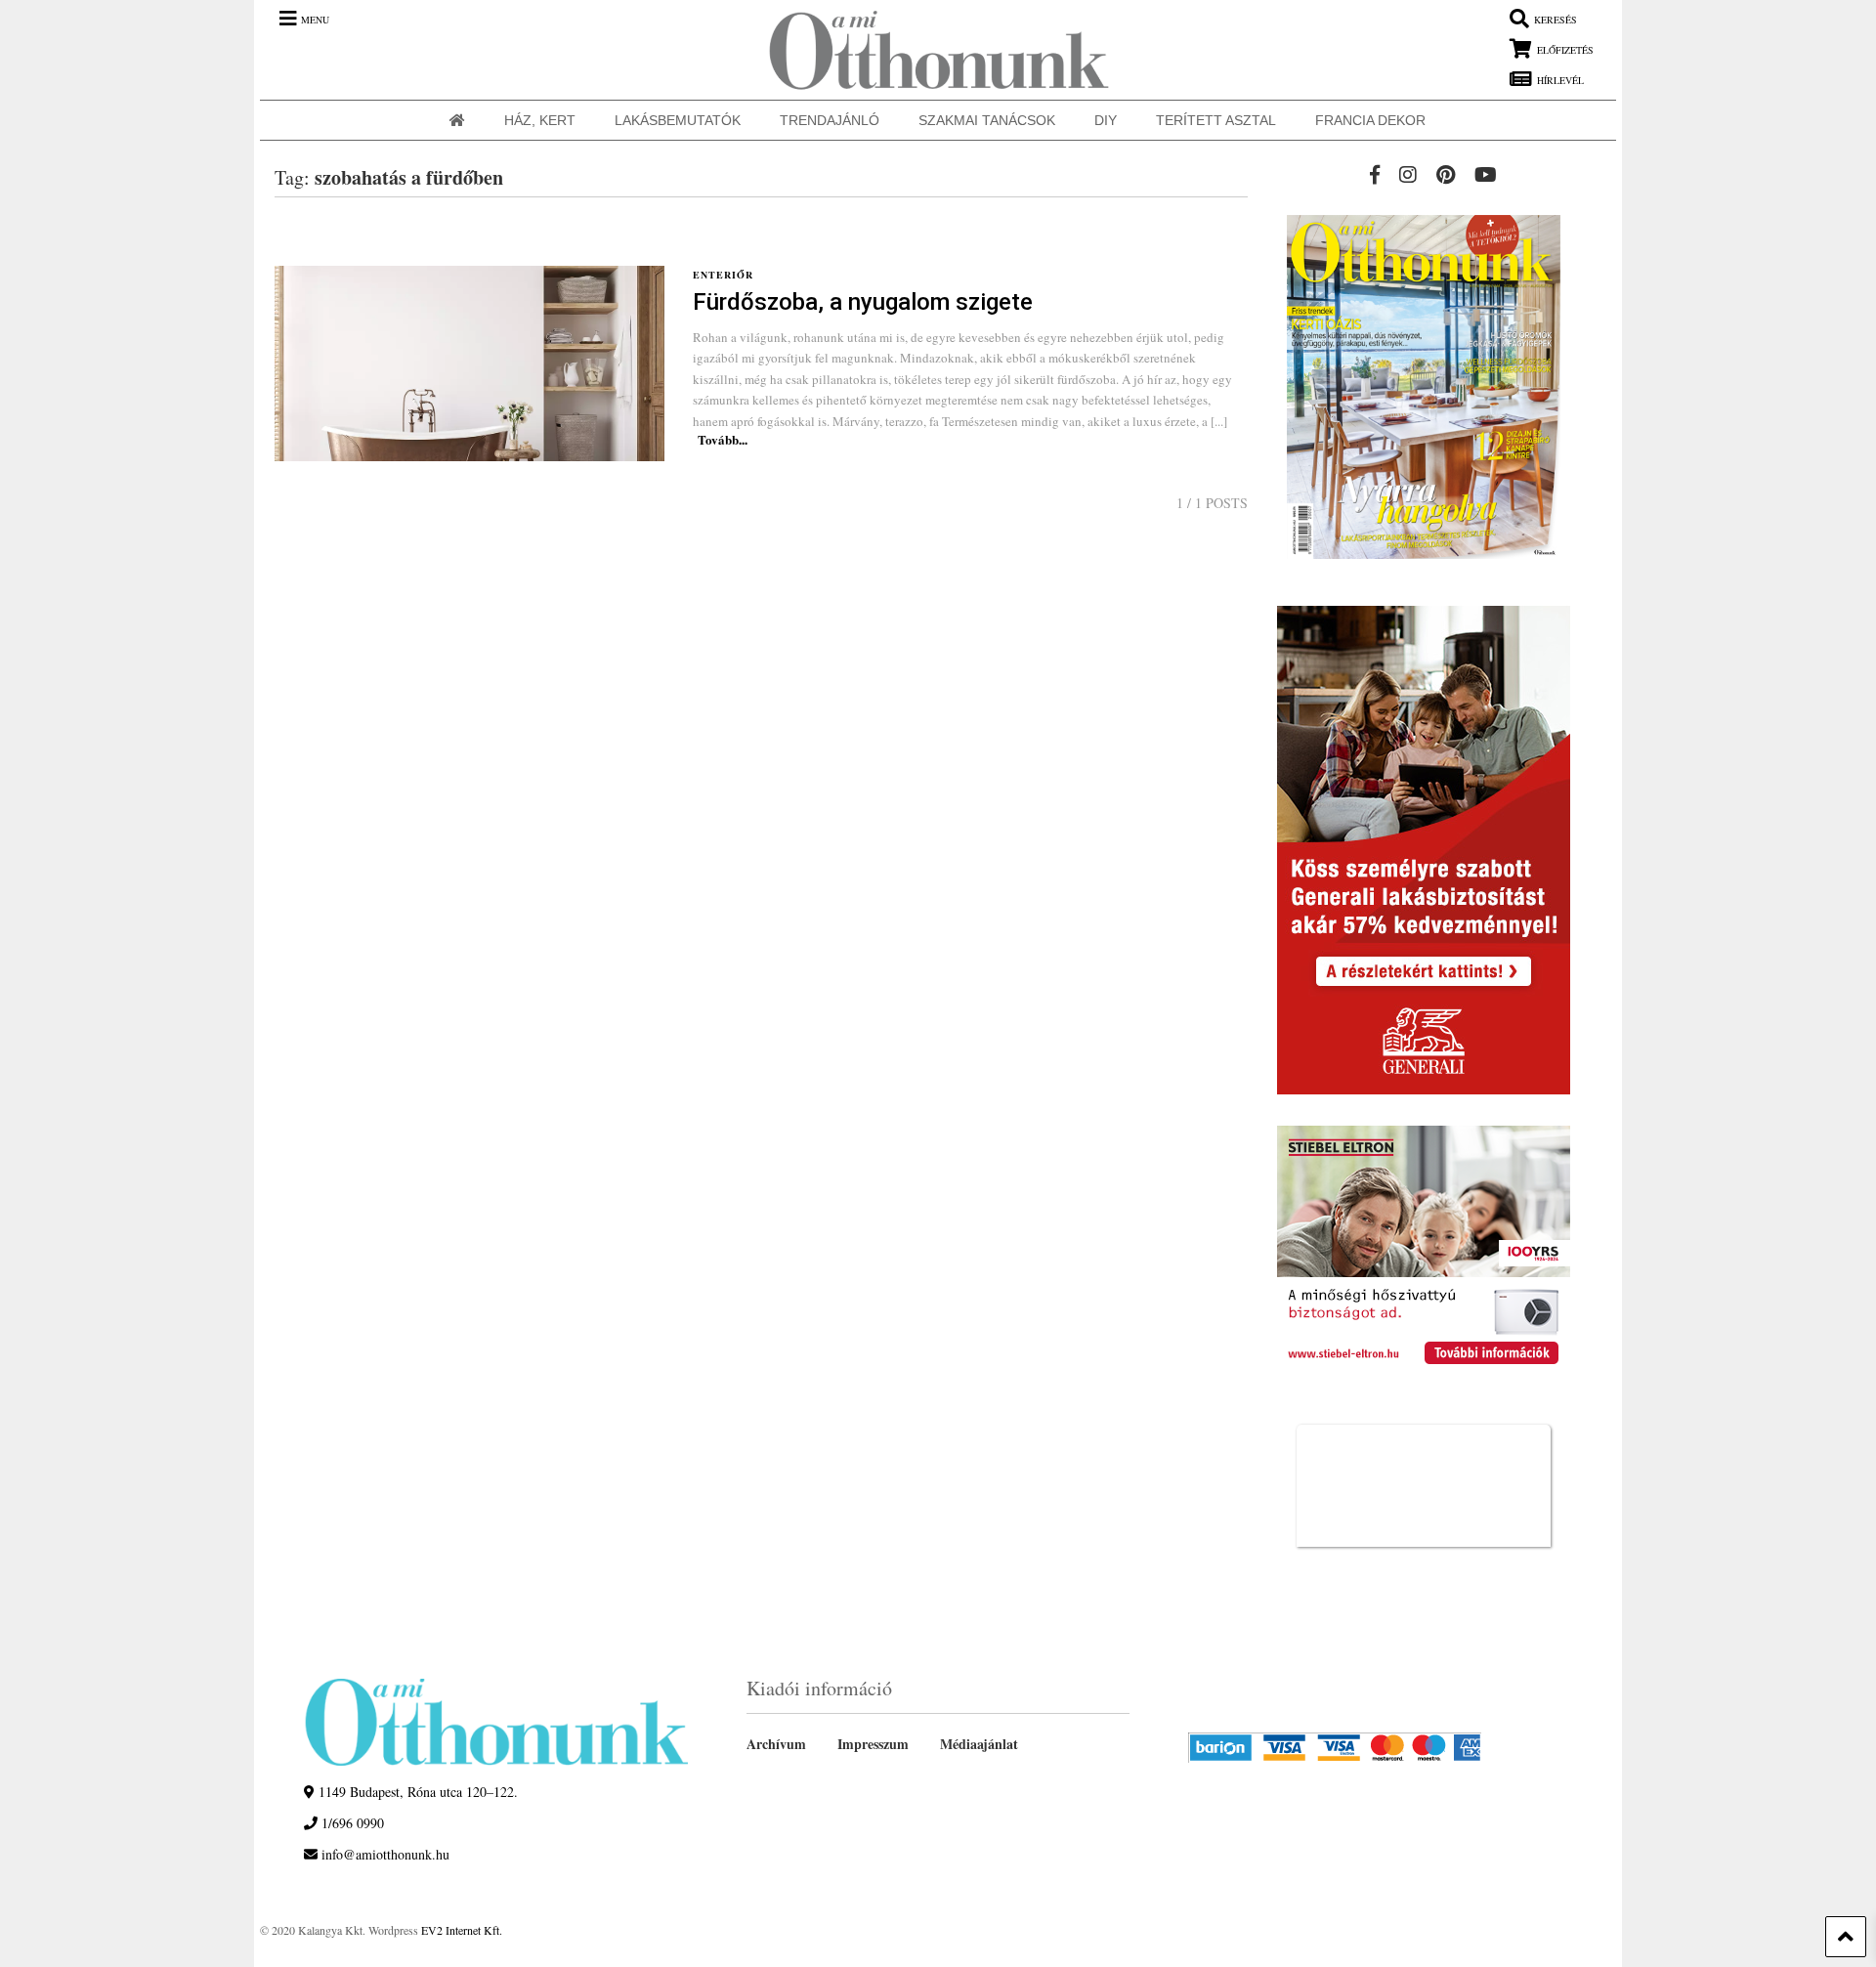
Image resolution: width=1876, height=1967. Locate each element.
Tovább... (723, 439)
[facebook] (1375, 174)
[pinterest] (1446, 174)
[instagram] (1408, 174)
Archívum (776, 1744)
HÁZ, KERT (540, 120)
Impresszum (873, 1744)
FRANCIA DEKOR (1370, 120)
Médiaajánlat (979, 1744)
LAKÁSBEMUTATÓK (678, 120)
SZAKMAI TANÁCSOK (987, 120)
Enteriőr (723, 275)
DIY (1106, 120)
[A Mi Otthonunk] (929, 50)
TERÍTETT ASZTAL (1216, 120)
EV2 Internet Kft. (462, 1930)
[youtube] (1486, 174)
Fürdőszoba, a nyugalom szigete (863, 302)
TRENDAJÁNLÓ (830, 120)
